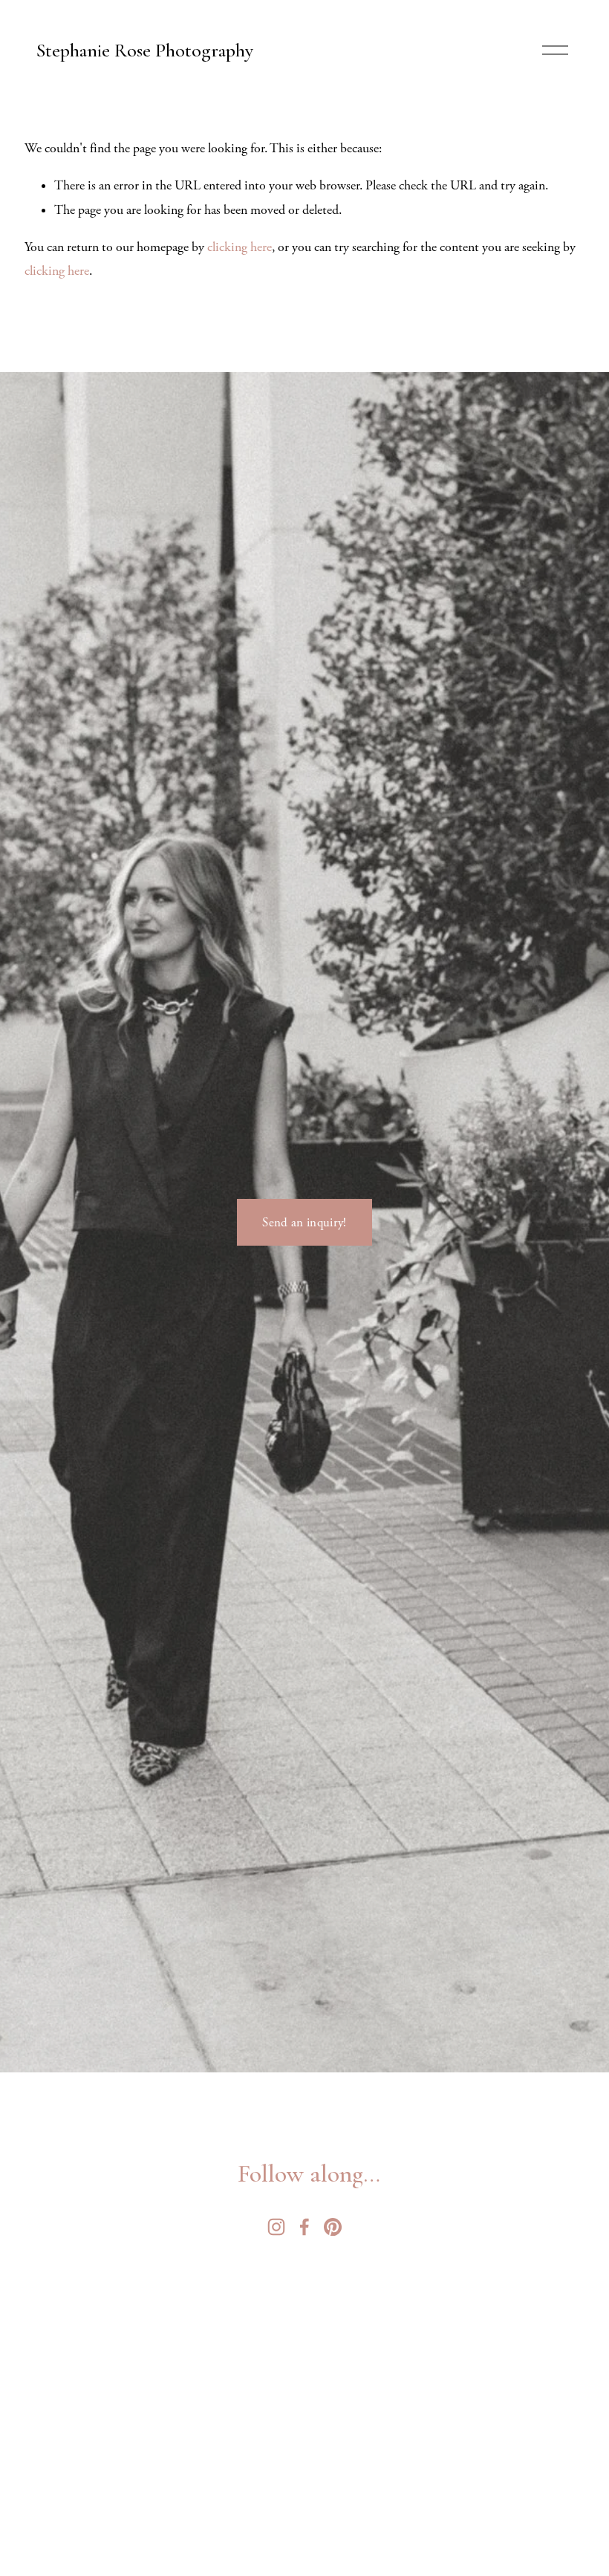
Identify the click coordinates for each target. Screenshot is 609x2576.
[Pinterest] (333, 2227)
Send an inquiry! (304, 1223)
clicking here (240, 247)
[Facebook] (304, 2227)
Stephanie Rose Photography (145, 50)
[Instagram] (276, 2227)
